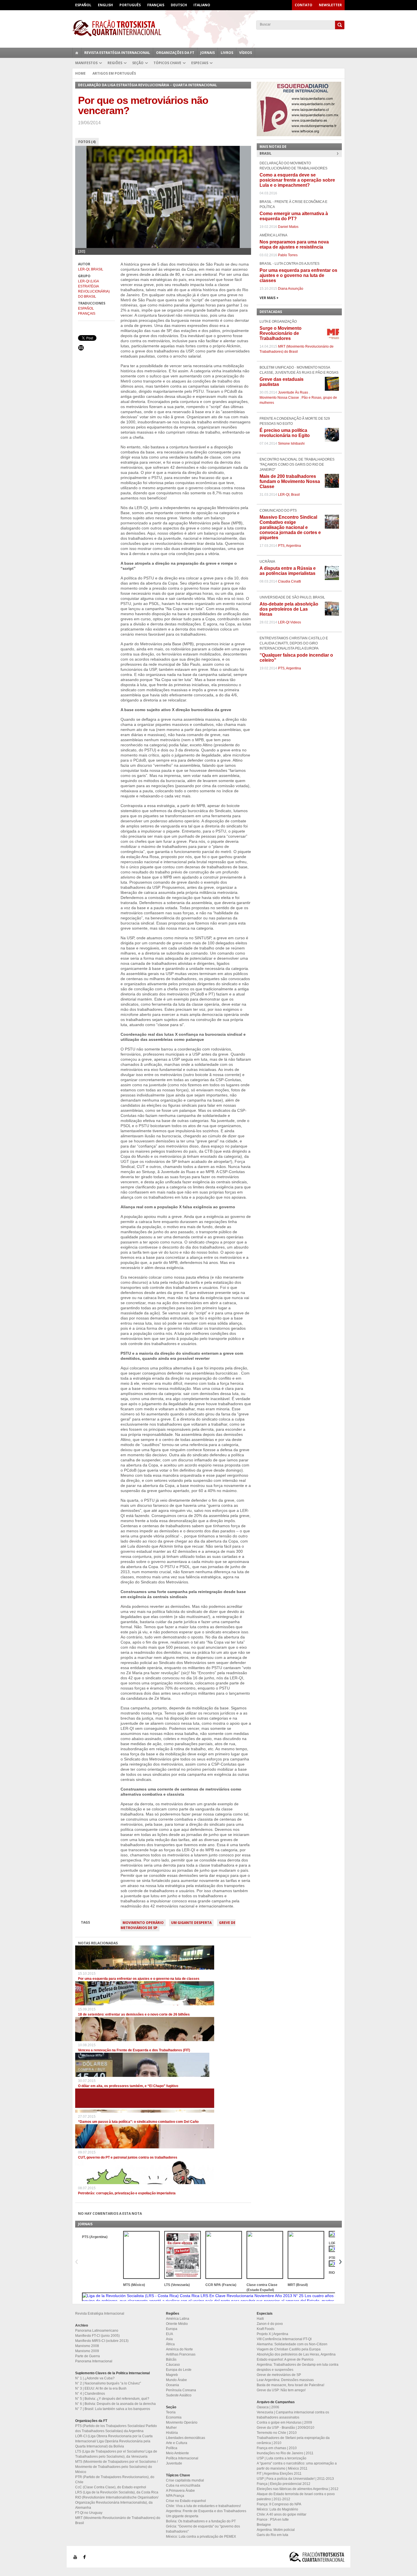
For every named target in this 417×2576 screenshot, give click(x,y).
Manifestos (86, 63)
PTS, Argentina (289, 546)
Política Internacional (182, 2458)
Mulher (171, 2428)
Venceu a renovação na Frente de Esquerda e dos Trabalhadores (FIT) (134, 2050)
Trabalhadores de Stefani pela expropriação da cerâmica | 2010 (293, 2440)
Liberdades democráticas (186, 2438)
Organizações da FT (175, 53)
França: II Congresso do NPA (279, 2504)
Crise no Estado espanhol (186, 2501)
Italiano (202, 5)
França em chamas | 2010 (277, 2448)
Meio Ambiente (177, 2453)
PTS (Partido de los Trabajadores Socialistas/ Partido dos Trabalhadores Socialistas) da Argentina (116, 2428)
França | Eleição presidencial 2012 (284, 2484)
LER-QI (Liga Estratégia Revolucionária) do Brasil (94, 289)
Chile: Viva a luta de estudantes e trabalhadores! (203, 2506)
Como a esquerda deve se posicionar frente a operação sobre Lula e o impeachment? (297, 180)
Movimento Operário (143, 1923)
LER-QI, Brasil (91, 269)
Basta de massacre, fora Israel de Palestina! (290, 2385)
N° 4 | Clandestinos (90, 2394)
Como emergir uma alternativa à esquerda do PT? (294, 216)
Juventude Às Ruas (293, 392)
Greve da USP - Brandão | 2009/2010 (286, 2428)
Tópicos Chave (167, 63)
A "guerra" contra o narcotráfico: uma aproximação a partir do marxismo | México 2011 (297, 2466)
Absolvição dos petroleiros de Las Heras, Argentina (296, 2354)
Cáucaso (173, 2365)
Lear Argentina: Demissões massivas (285, 2380)
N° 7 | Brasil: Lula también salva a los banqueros (113, 2409)
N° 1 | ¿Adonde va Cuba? (95, 2378)
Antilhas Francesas (181, 2354)
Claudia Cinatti (289, 581)
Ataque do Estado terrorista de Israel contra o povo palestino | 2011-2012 (296, 2497)
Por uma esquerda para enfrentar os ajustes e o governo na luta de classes (139, 1979)
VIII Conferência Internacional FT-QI (284, 2339)
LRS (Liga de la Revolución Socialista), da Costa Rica (117, 2492)
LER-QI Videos (289, 622)
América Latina (178, 2319)
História (172, 2433)
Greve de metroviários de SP (279, 2375)
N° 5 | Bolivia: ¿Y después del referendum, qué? (112, 2399)
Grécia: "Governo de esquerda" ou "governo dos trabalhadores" (203, 2529)
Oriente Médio (177, 2324)
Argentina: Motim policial (276, 2530)
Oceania (172, 2385)
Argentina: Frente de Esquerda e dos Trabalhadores (206, 2511)
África (170, 2344)
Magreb (172, 2375)
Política (172, 2448)
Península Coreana (181, 2390)
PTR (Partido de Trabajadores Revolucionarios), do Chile (115, 2480)
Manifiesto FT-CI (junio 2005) (97, 2336)
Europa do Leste (179, 2370)
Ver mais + (269, 298)
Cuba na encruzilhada (183, 2485)
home (77, 53)
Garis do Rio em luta (272, 2535)
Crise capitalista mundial (185, 2480)
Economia (174, 2417)
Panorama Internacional (94, 2361)
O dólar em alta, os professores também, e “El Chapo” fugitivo (128, 2086)
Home (80, 73)
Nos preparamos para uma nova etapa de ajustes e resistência (294, 244)
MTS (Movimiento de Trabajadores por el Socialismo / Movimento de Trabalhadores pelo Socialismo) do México (116, 2467)
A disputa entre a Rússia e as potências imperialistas (288, 571)
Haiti (260, 2319)
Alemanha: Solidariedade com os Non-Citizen (292, 2344)
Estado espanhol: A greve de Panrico (285, 2359)
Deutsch (179, 5)
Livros (227, 53)
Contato (304, 5)
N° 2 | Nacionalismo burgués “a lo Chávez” (108, 2383)
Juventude (174, 2463)
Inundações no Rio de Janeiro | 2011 (285, 2453)
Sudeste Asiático (179, 2395)
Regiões (115, 63)
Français (156, 5)
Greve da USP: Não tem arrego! (281, 2390)
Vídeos (246, 53)
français (87, 314)
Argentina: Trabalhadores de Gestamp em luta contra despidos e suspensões (298, 2367)
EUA (169, 2334)
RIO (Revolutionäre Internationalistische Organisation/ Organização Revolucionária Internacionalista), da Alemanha (117, 2503)
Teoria (171, 2412)
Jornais (208, 53)
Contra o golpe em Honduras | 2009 (284, 2422)
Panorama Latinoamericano (97, 2331)
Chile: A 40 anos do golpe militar (282, 2514)
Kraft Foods (266, 2329)
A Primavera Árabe (180, 2491)
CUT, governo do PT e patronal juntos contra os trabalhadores (128, 2157)
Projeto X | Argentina (272, 2334)
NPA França (175, 2496)
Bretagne (264, 2525)
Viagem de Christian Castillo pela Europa (289, 2349)
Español (83, 5)
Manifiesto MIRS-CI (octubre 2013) (102, 2341)
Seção (138, 63)
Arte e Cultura (177, 2443)
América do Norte (179, 2349)
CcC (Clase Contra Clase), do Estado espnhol (111, 2487)
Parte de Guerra (88, 2356)
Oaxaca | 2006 (268, 2407)
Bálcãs (171, 2359)
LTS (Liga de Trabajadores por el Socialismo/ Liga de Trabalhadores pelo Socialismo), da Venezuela (116, 2454)
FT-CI (208, 28)
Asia (169, 2339)
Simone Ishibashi (291, 444)
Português (130, 5)
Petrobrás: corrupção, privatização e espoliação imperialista (127, 2193)
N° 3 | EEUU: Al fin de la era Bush (101, 2388)
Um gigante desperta (191, 1923)
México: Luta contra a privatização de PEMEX (201, 2537)
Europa (172, 2329)
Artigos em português (114, 73)
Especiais (200, 63)
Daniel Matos (288, 227)
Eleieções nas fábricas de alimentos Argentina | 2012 (298, 2489)
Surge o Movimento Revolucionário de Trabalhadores (281, 333)
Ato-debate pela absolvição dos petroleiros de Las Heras (289, 609)
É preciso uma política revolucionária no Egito (285, 433)
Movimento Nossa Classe (279, 398)
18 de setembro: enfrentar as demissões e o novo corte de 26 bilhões (134, 2014)
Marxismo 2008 (87, 2346)
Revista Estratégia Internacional (117, 53)
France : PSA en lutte (273, 2520)
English (105, 5)
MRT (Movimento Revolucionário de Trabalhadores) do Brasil (118, 2520)
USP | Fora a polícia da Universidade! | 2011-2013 (295, 2479)
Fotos (87, 142)
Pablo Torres (288, 255)
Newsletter (330, 5)
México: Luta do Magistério (277, 2509)
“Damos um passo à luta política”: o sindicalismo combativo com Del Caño (138, 2122)
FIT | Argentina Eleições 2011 (279, 2474)
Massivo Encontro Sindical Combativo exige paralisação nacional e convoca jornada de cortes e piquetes (290, 527)
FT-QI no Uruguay (89, 2513)
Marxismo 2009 (87, 2351)
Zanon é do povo (270, 2324)
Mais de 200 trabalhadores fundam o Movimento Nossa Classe (290, 481)
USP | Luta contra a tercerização (282, 2458)
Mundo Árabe (176, 2380)
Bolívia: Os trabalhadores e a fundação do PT (201, 2521)
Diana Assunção (291, 289)
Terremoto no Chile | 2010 (277, 2433)
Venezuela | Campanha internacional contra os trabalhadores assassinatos (293, 2415)
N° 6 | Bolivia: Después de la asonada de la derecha (115, 2404)
